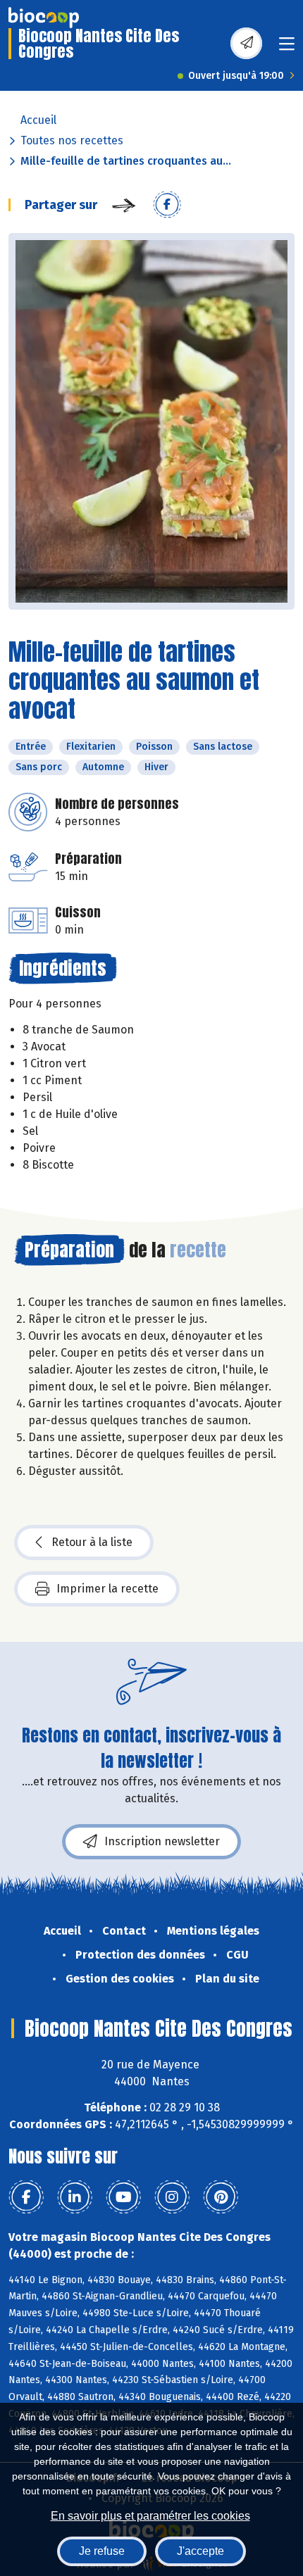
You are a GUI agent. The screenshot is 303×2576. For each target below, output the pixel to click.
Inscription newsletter (162, 1841)
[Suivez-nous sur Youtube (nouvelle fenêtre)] (123, 2197)
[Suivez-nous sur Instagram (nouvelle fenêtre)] (172, 2197)
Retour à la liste (92, 1542)
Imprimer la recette (107, 1589)
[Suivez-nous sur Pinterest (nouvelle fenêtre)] (221, 2197)
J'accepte (200, 2551)
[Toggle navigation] (287, 48)
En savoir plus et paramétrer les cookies (150, 2516)
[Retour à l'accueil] (44, 18)
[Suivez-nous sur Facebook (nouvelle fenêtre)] (26, 2197)
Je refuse (102, 2551)
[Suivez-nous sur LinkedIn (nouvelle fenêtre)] (75, 2197)
